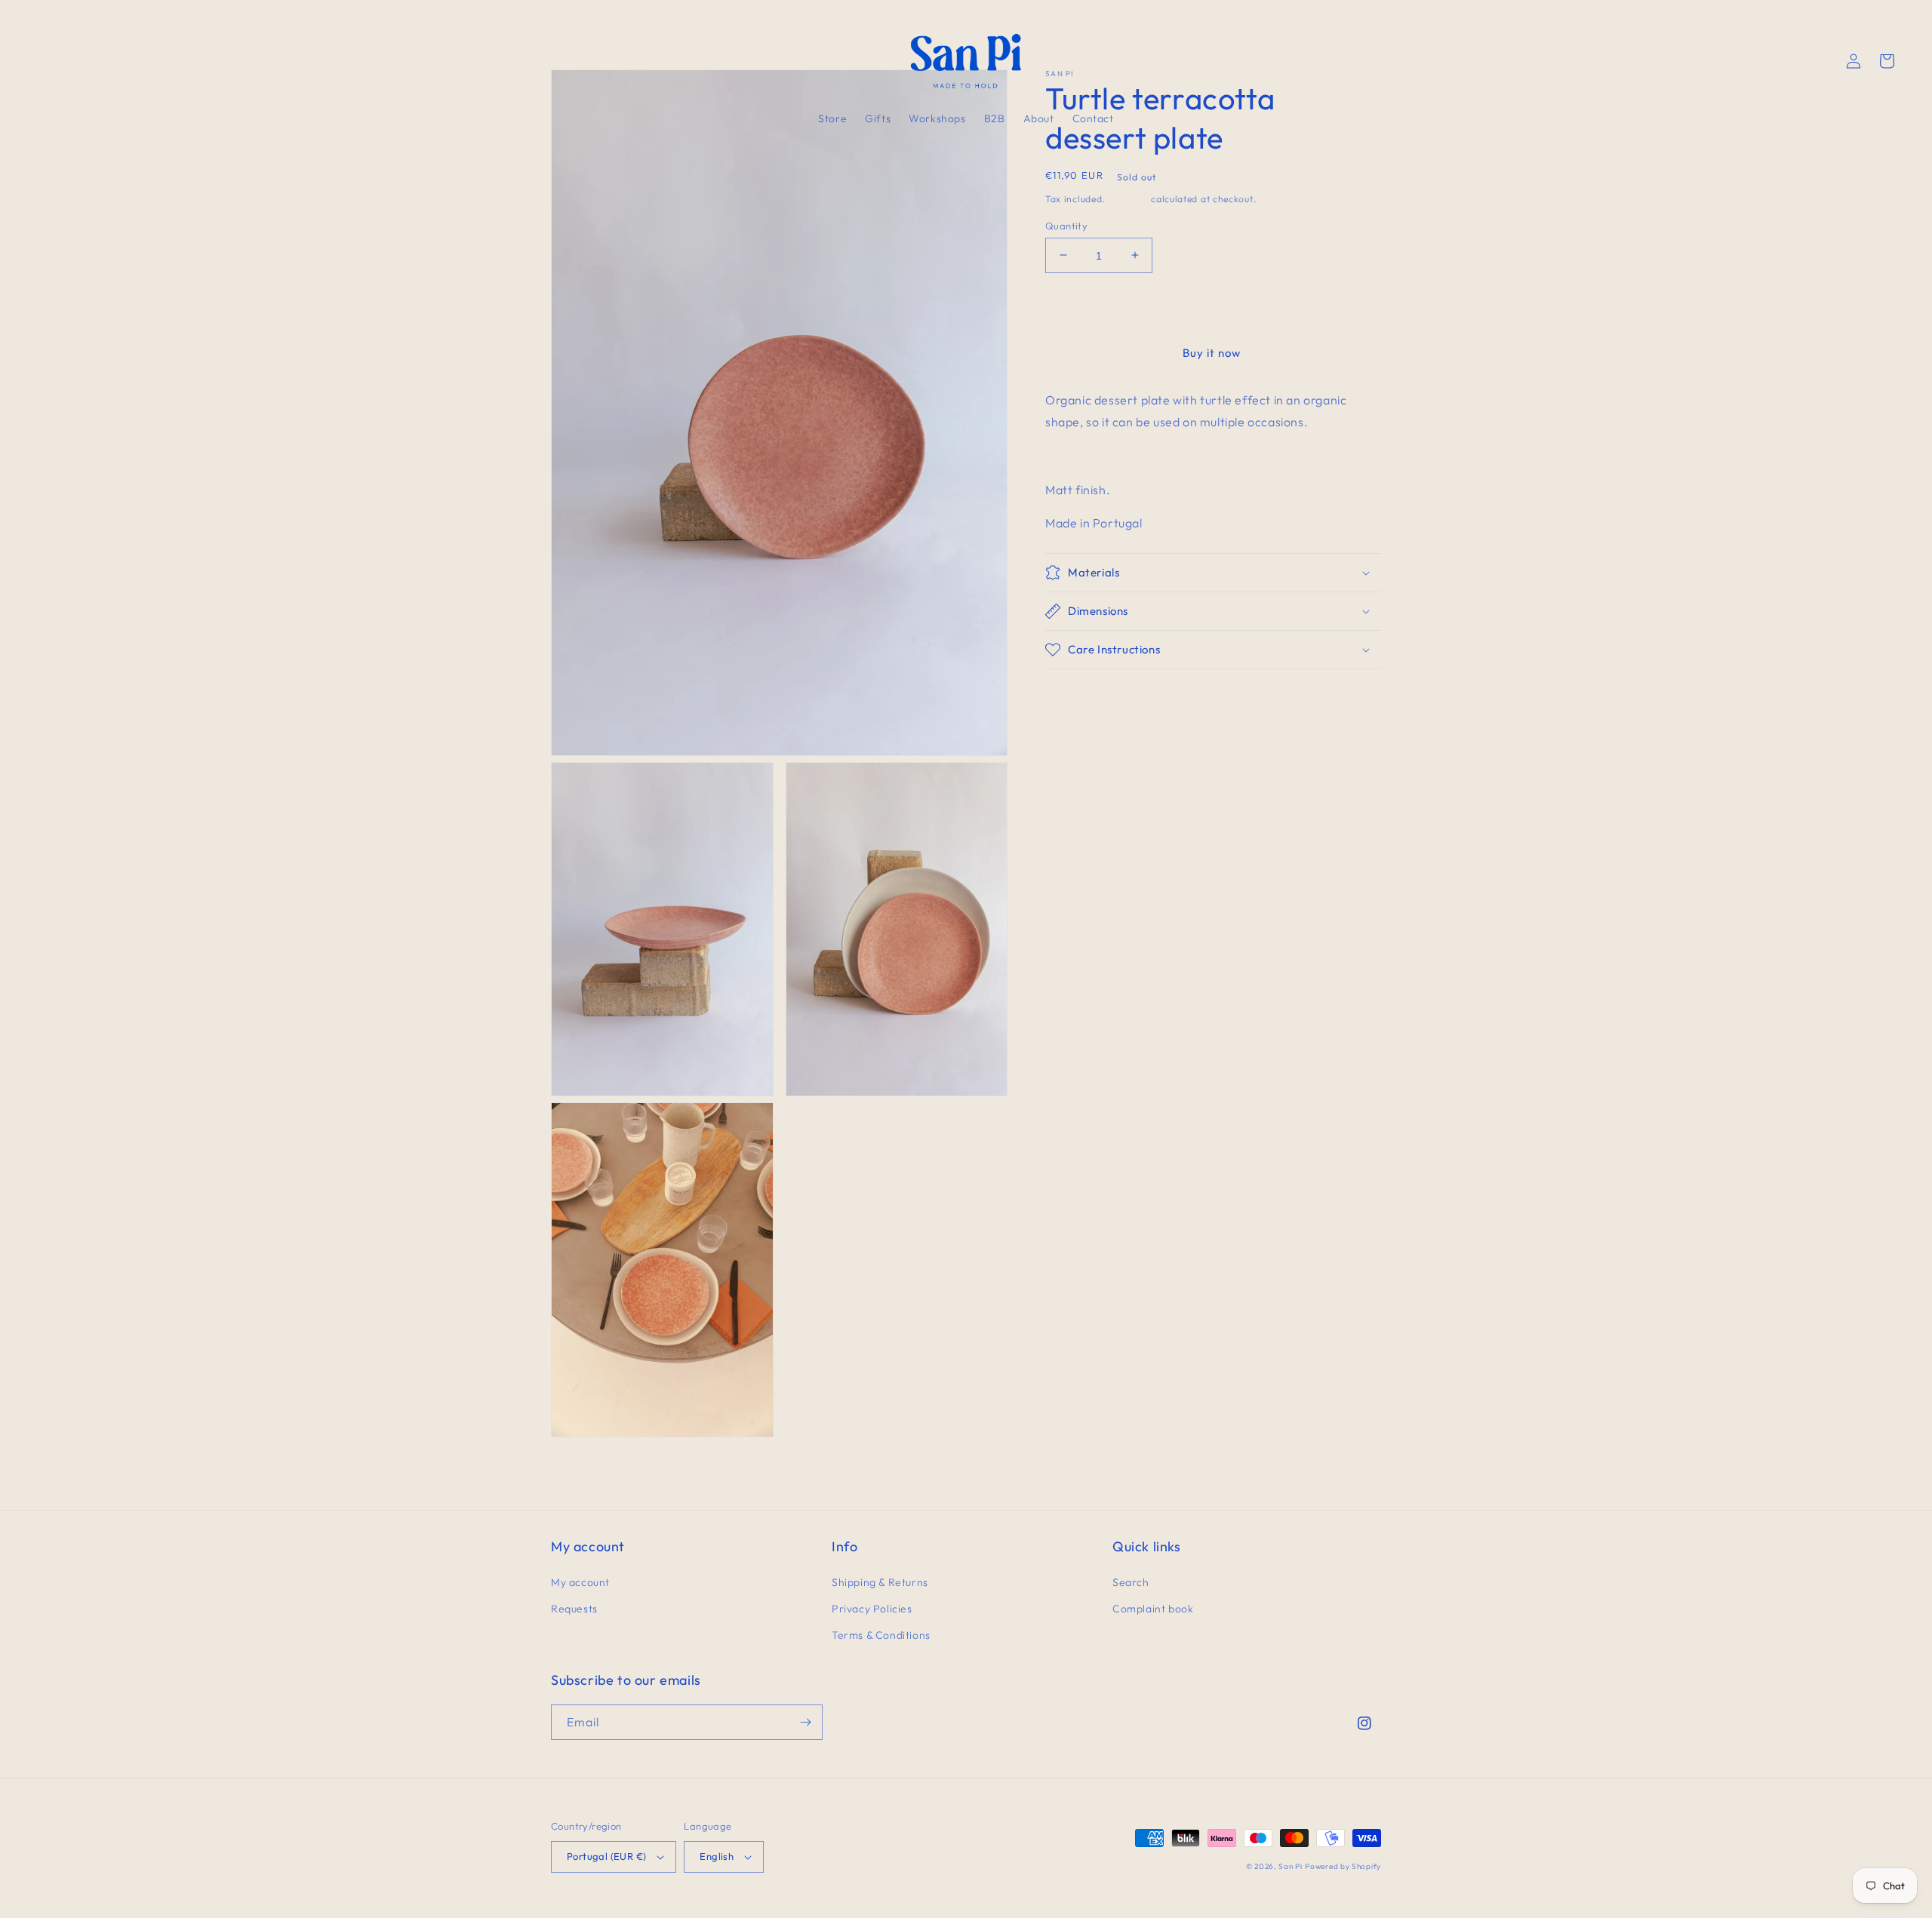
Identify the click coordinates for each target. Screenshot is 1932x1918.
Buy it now (1212, 353)
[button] (54, 61)
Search (1131, 1582)
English (717, 1856)
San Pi (1290, 1866)
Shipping (1128, 199)
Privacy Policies (872, 1609)
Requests (574, 1609)
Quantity (1066, 225)
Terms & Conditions (881, 1635)
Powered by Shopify (1343, 1866)
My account (580, 1582)
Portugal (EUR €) (606, 1856)
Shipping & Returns (880, 1582)
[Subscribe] (805, 1722)
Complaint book (1153, 1609)
